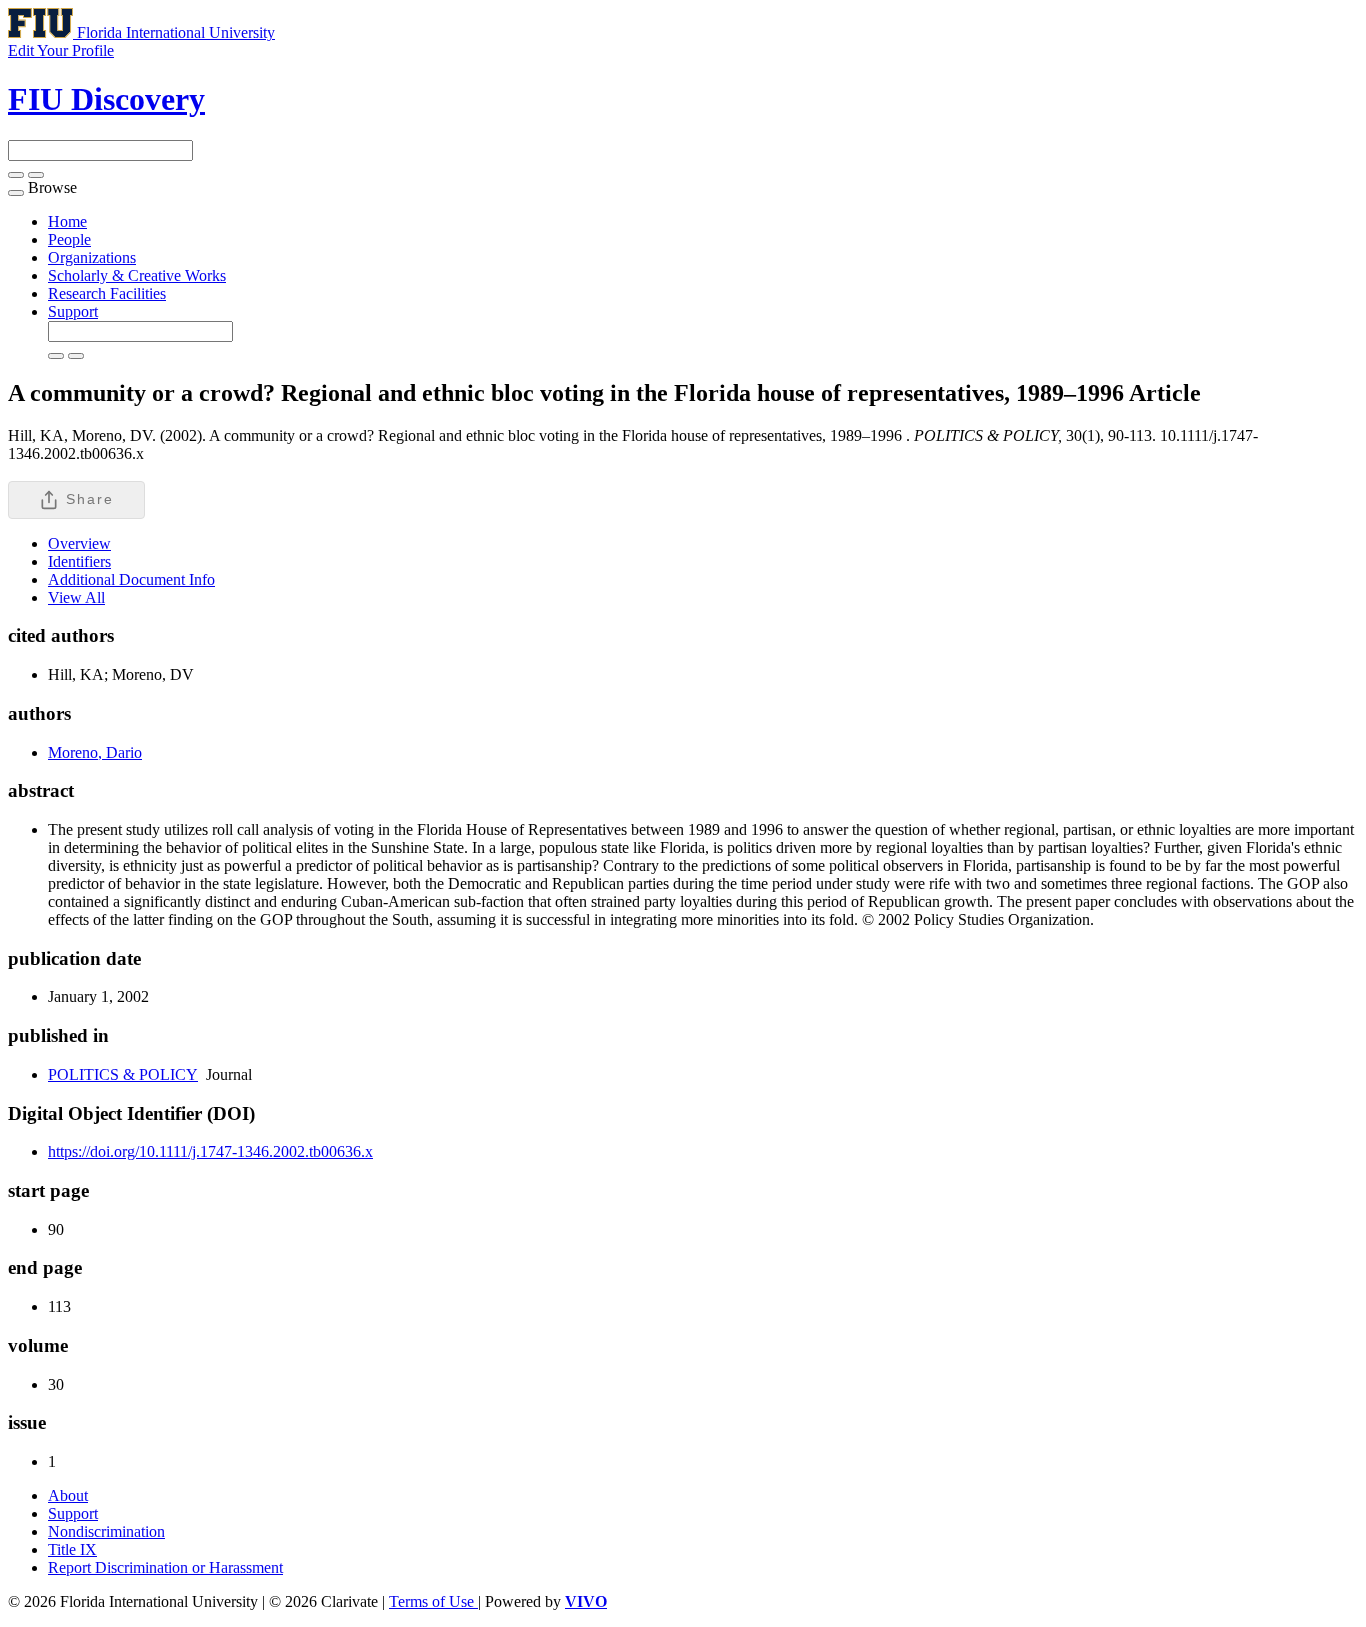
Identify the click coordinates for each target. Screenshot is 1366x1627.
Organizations (92, 257)
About (68, 1495)
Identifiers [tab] (79, 561)
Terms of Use (433, 1601)
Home (67, 221)
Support (73, 311)
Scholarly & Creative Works (137, 275)
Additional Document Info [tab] (131, 579)
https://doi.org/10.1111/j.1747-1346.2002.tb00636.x (210, 1151)
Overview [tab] (79, 543)
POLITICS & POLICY (123, 1074)
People (69, 239)
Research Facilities (107, 293)
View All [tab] (76, 597)
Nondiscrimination (106, 1531)
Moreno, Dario (95, 752)
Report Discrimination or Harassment (165, 1567)
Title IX (72, 1549)
